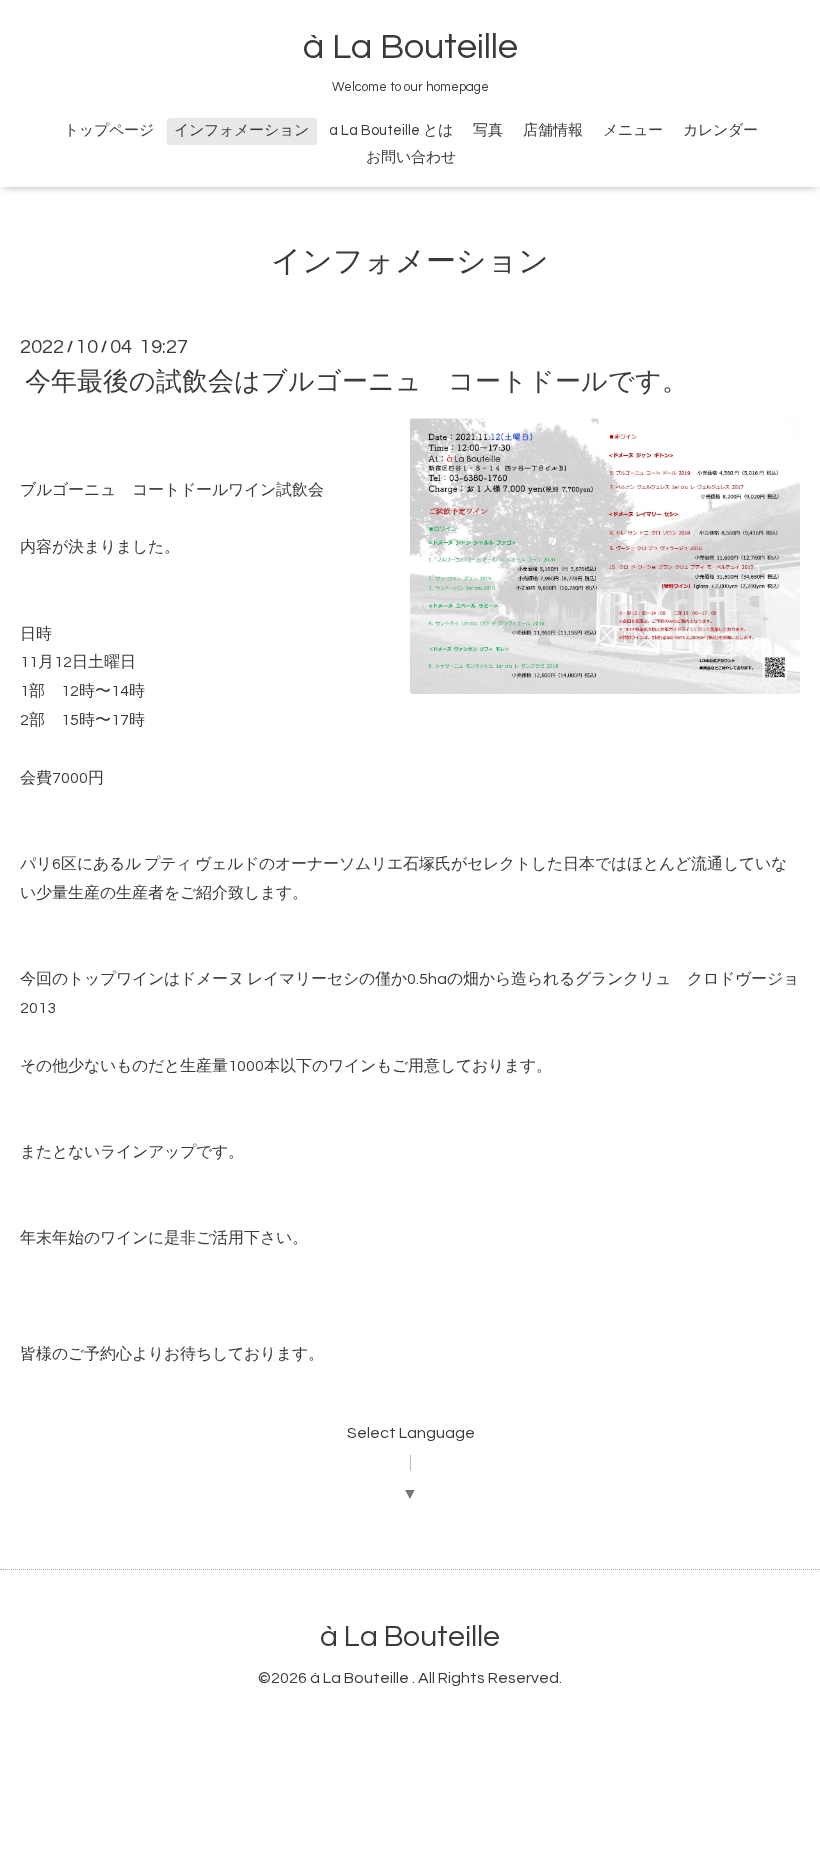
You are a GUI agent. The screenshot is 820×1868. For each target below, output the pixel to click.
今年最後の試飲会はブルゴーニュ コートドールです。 (356, 382)
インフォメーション (241, 130)
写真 (488, 130)
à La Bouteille (410, 47)
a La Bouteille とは (391, 130)
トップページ (109, 130)
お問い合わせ (411, 157)
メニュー (633, 130)
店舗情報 (553, 130)
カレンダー (720, 130)
